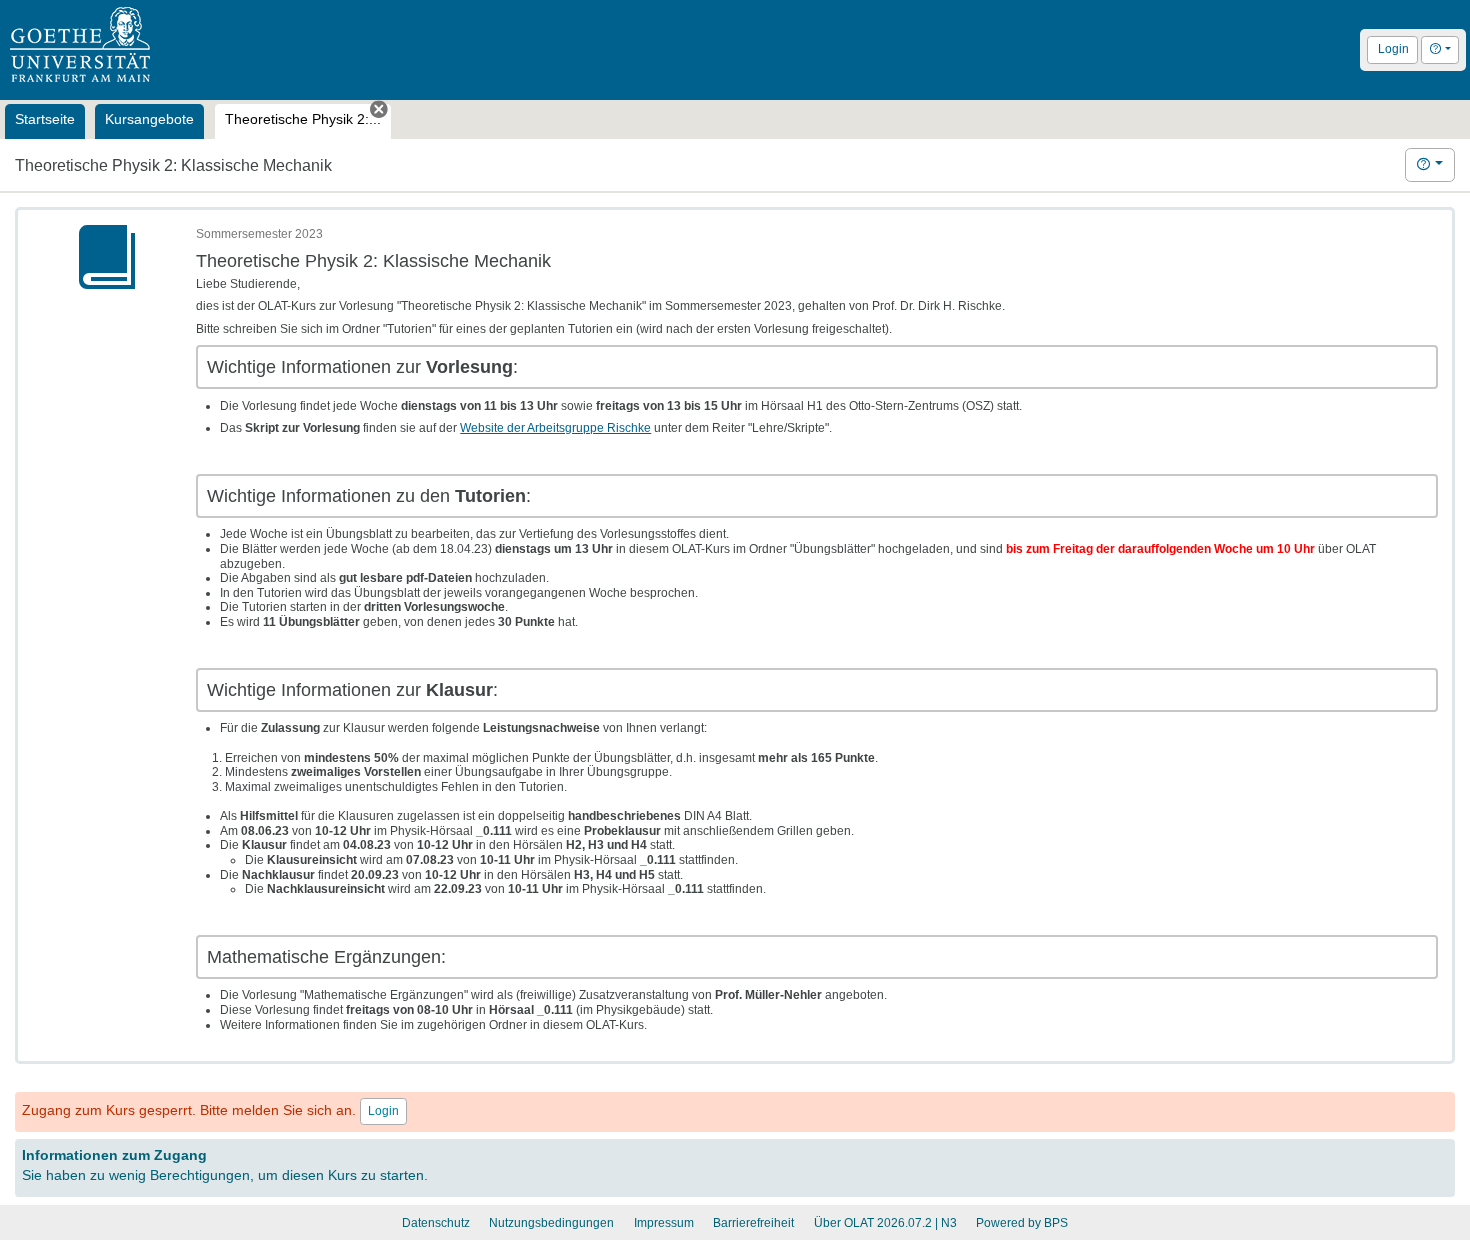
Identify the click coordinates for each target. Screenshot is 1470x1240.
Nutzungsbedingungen (551, 1223)
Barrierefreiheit (753, 1223)
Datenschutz (436, 1223)
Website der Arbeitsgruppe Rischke (555, 428)
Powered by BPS (1022, 1223)
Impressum (664, 1223)
